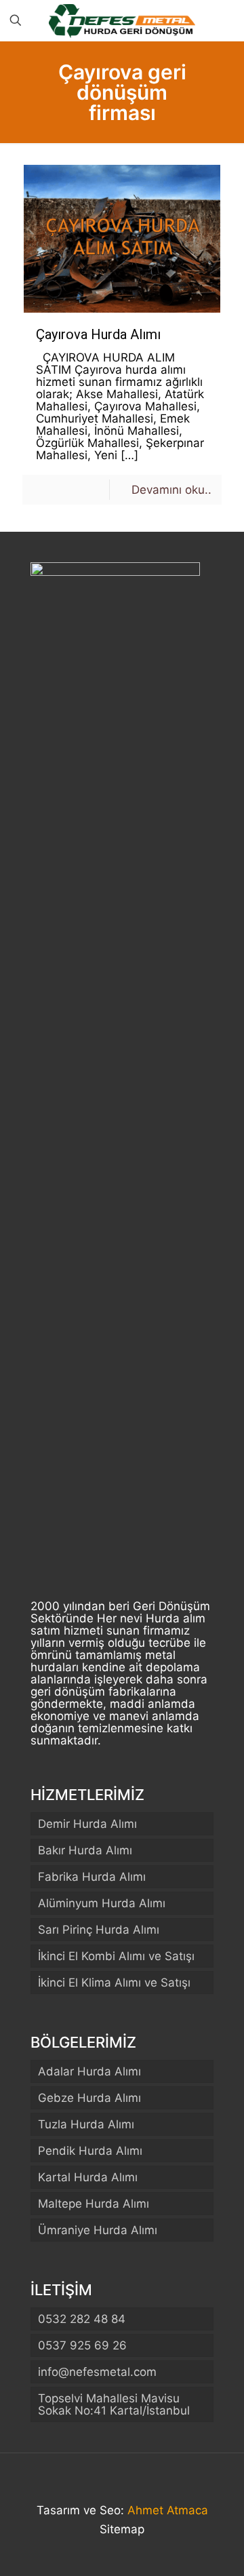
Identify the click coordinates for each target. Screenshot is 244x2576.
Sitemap (122, 2529)
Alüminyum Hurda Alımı (102, 1903)
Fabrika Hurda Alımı (92, 1877)
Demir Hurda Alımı (87, 1824)
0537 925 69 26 (82, 2345)
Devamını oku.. (171, 490)
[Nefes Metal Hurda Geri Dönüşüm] (122, 20)
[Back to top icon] (122, 2481)
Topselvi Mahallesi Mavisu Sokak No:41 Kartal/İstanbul (114, 2404)
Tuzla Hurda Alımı (86, 2124)
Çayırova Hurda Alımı (98, 334)
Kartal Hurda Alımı (88, 2177)
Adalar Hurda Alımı (89, 2071)
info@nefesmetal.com (97, 2372)
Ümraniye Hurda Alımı (98, 2230)
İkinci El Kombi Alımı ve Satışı (116, 1956)
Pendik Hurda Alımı (90, 2151)
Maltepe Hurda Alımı (94, 2204)
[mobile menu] (226, 20)
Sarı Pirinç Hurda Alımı (99, 1930)
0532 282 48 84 (82, 2319)
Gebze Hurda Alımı (89, 2098)
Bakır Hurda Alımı (85, 1850)
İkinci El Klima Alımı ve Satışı (114, 1983)
